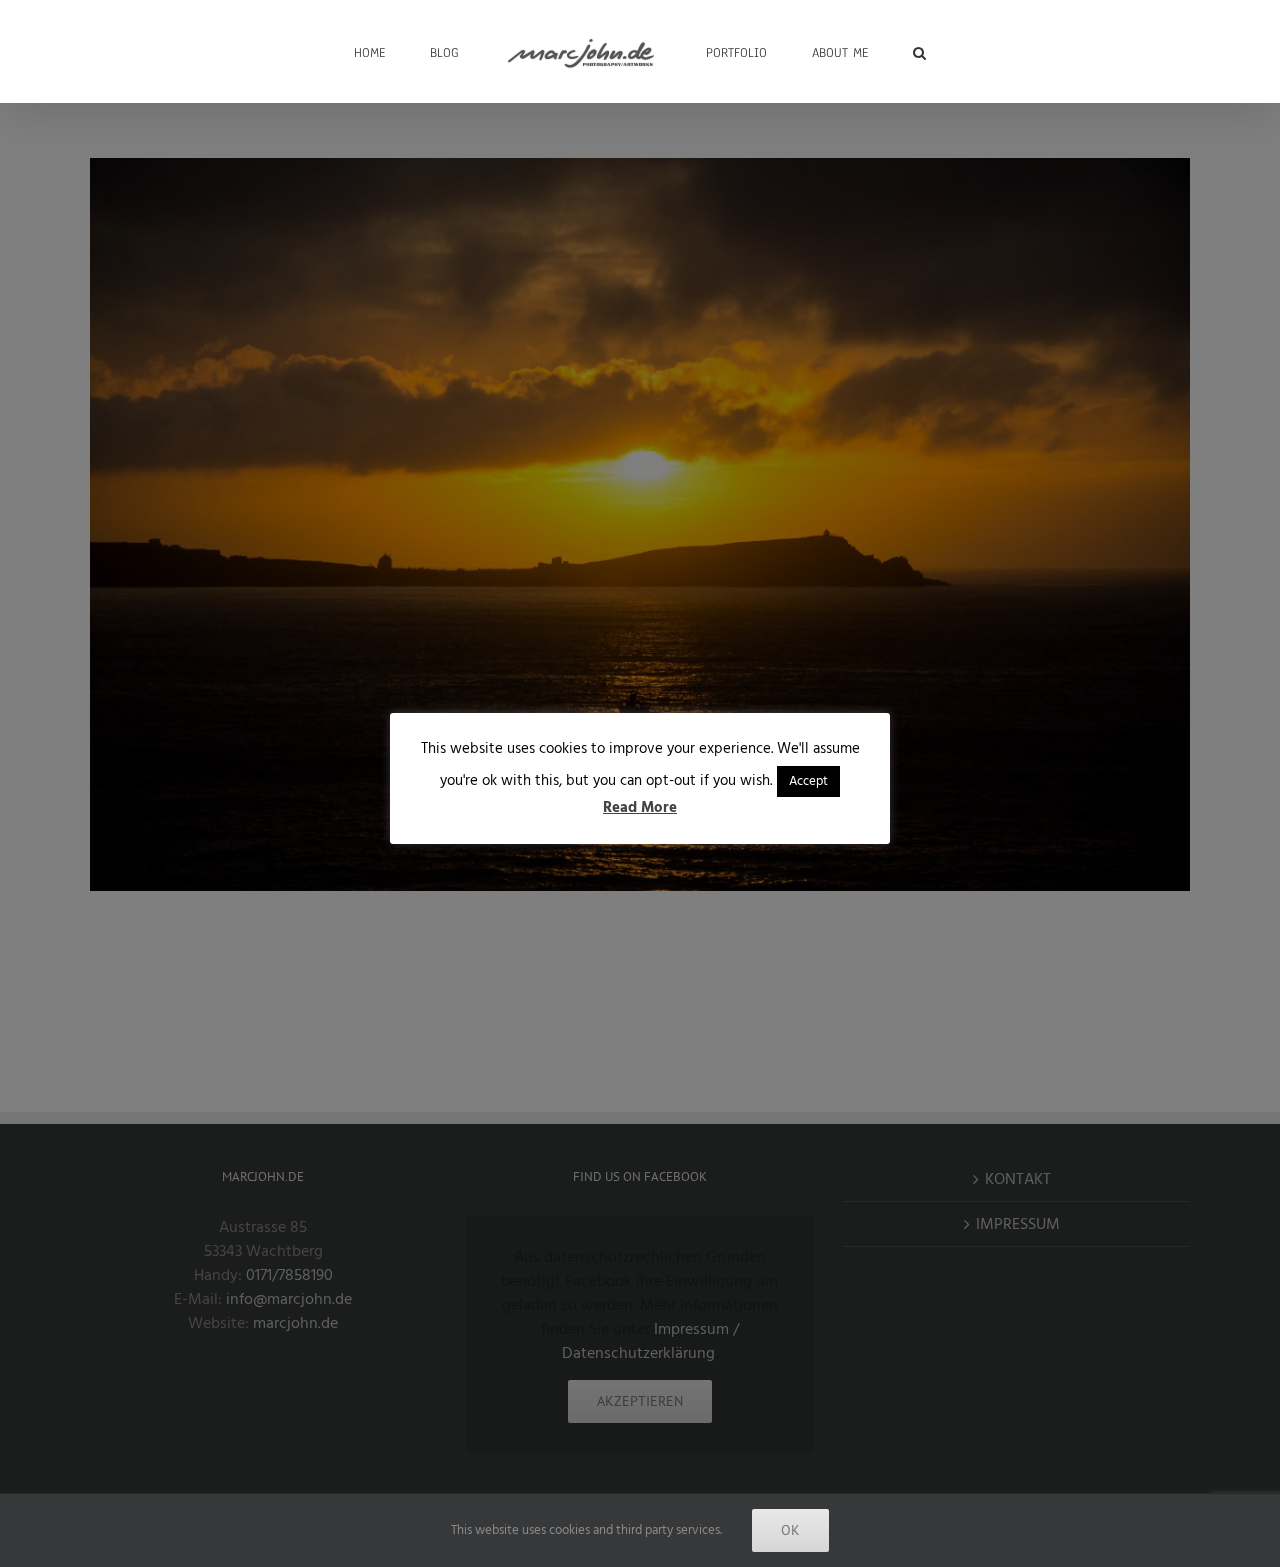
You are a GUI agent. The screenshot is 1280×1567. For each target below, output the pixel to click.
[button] (857, 52)
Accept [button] (808, 781)
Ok (790, 1530)
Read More (640, 807)
